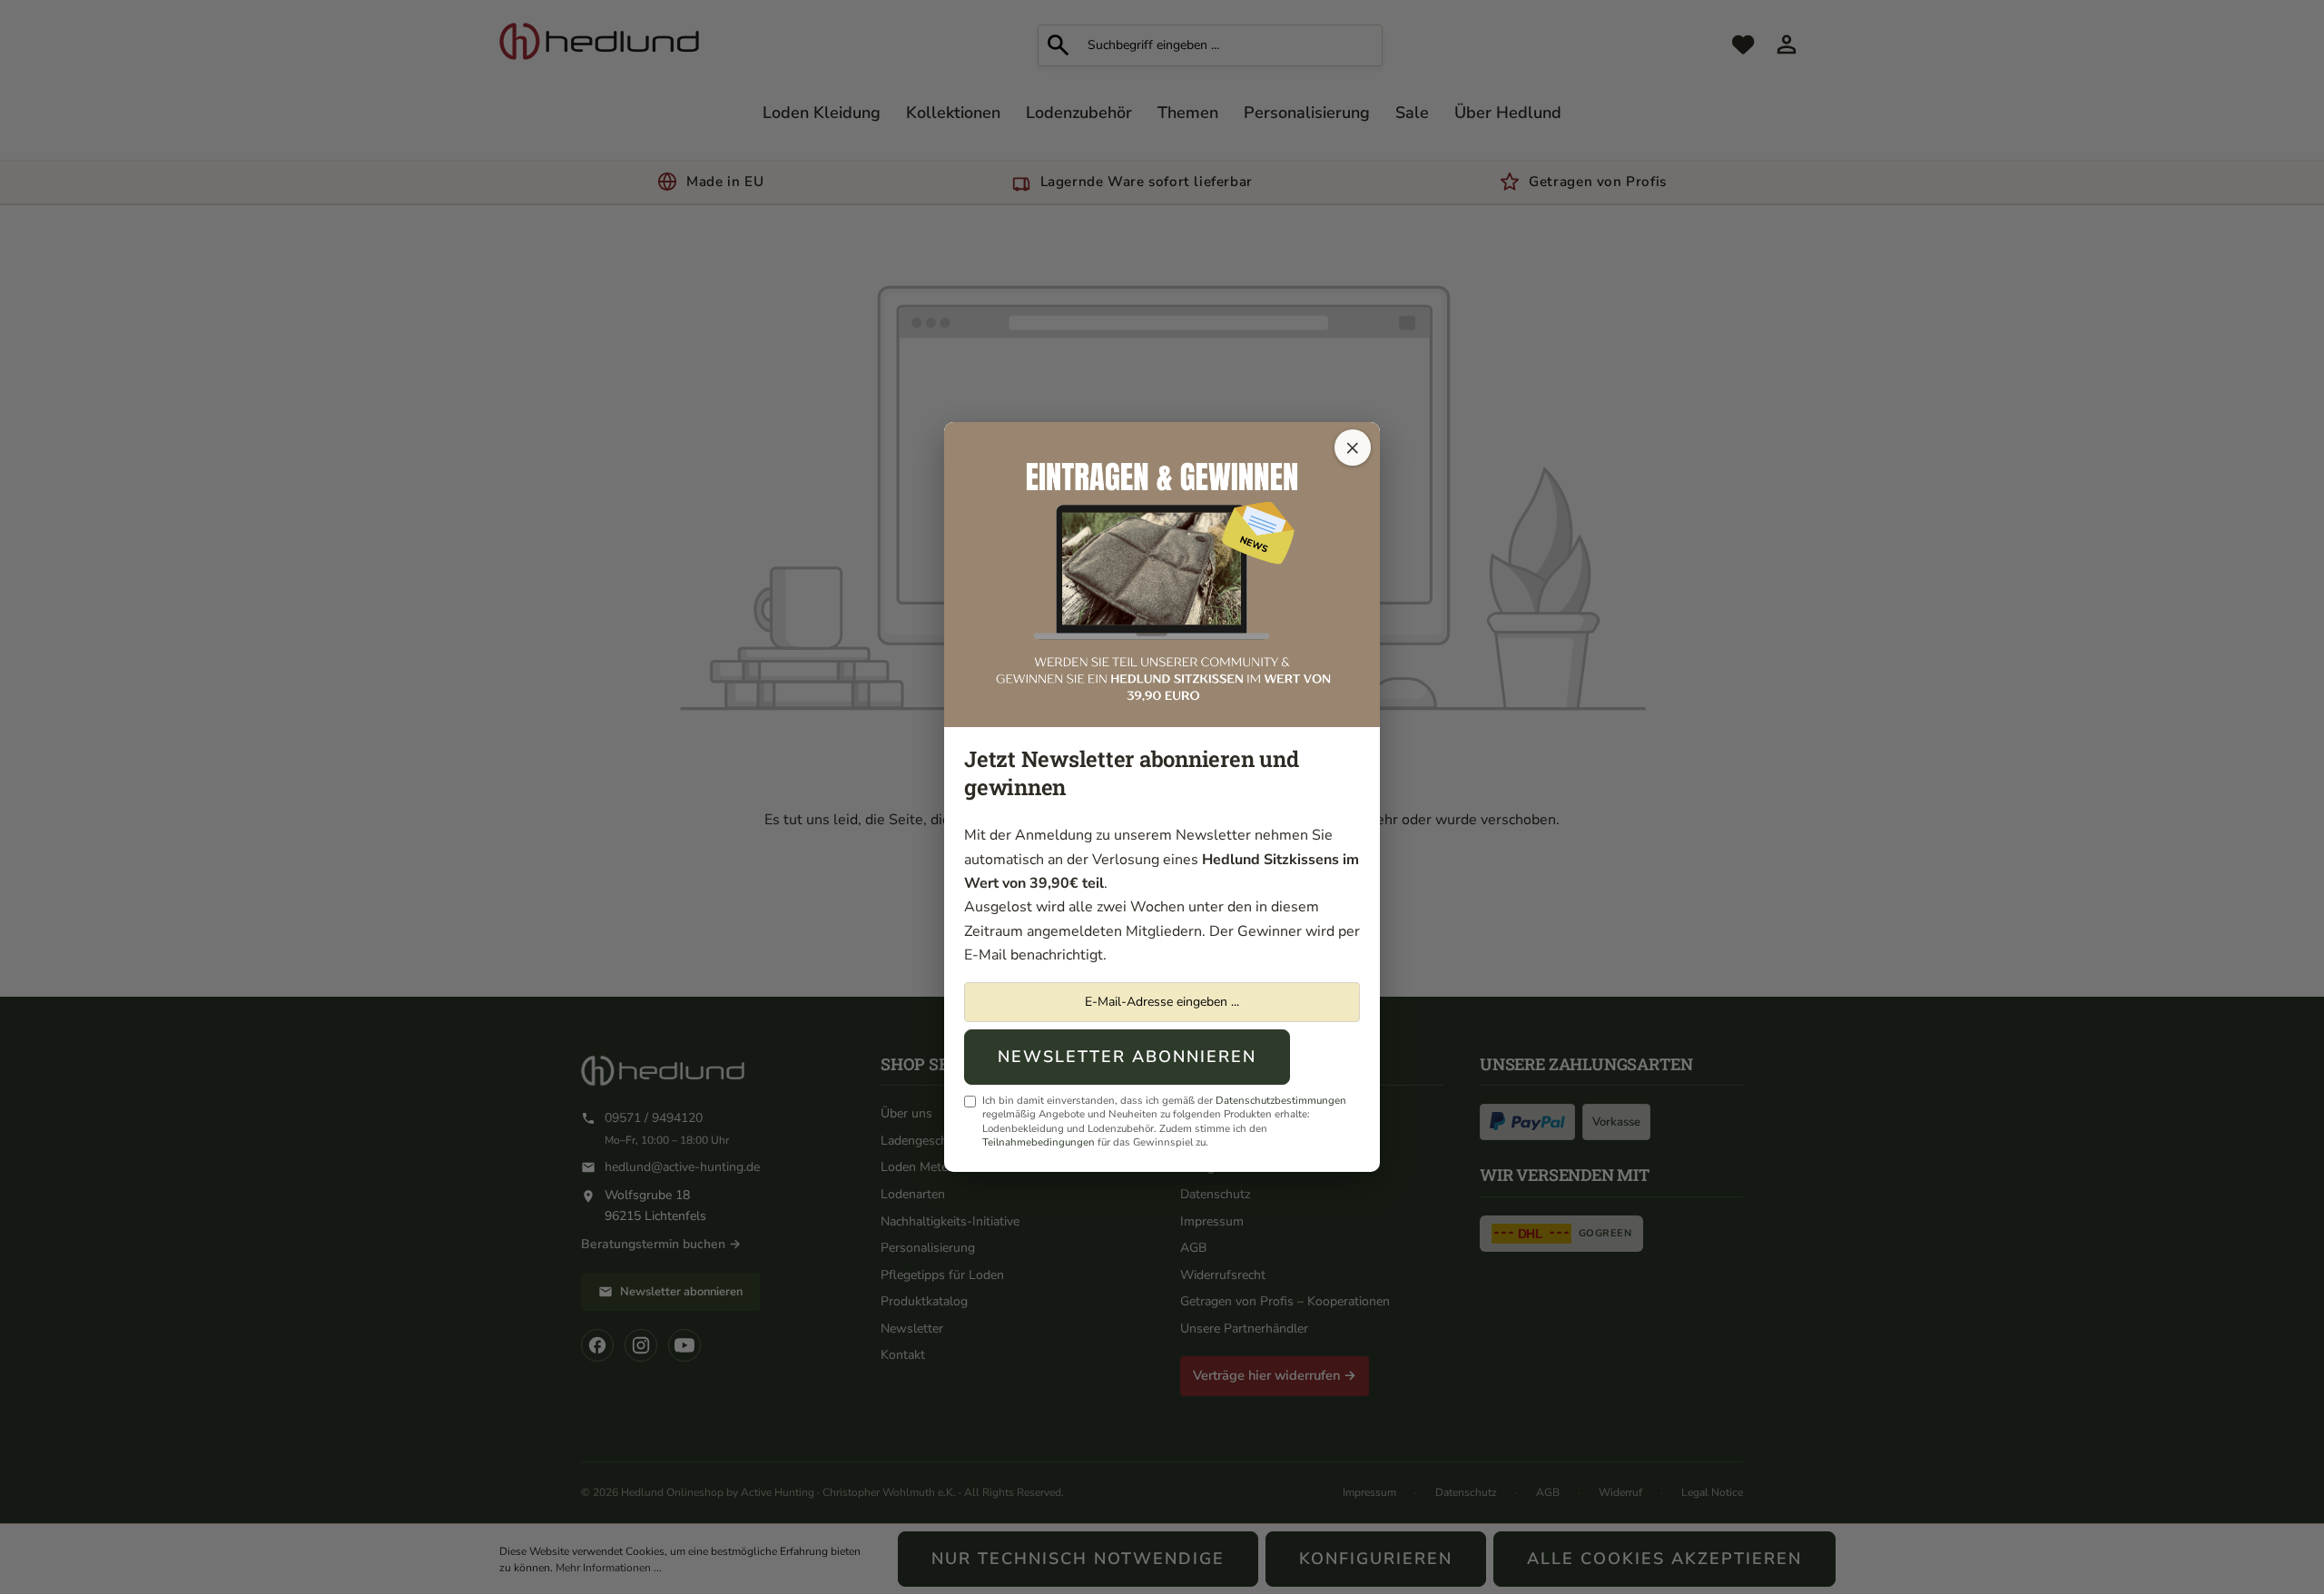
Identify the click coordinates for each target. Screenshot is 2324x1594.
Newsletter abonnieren (1127, 1057)
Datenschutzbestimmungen (1281, 1100)
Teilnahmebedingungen (1039, 1142)
